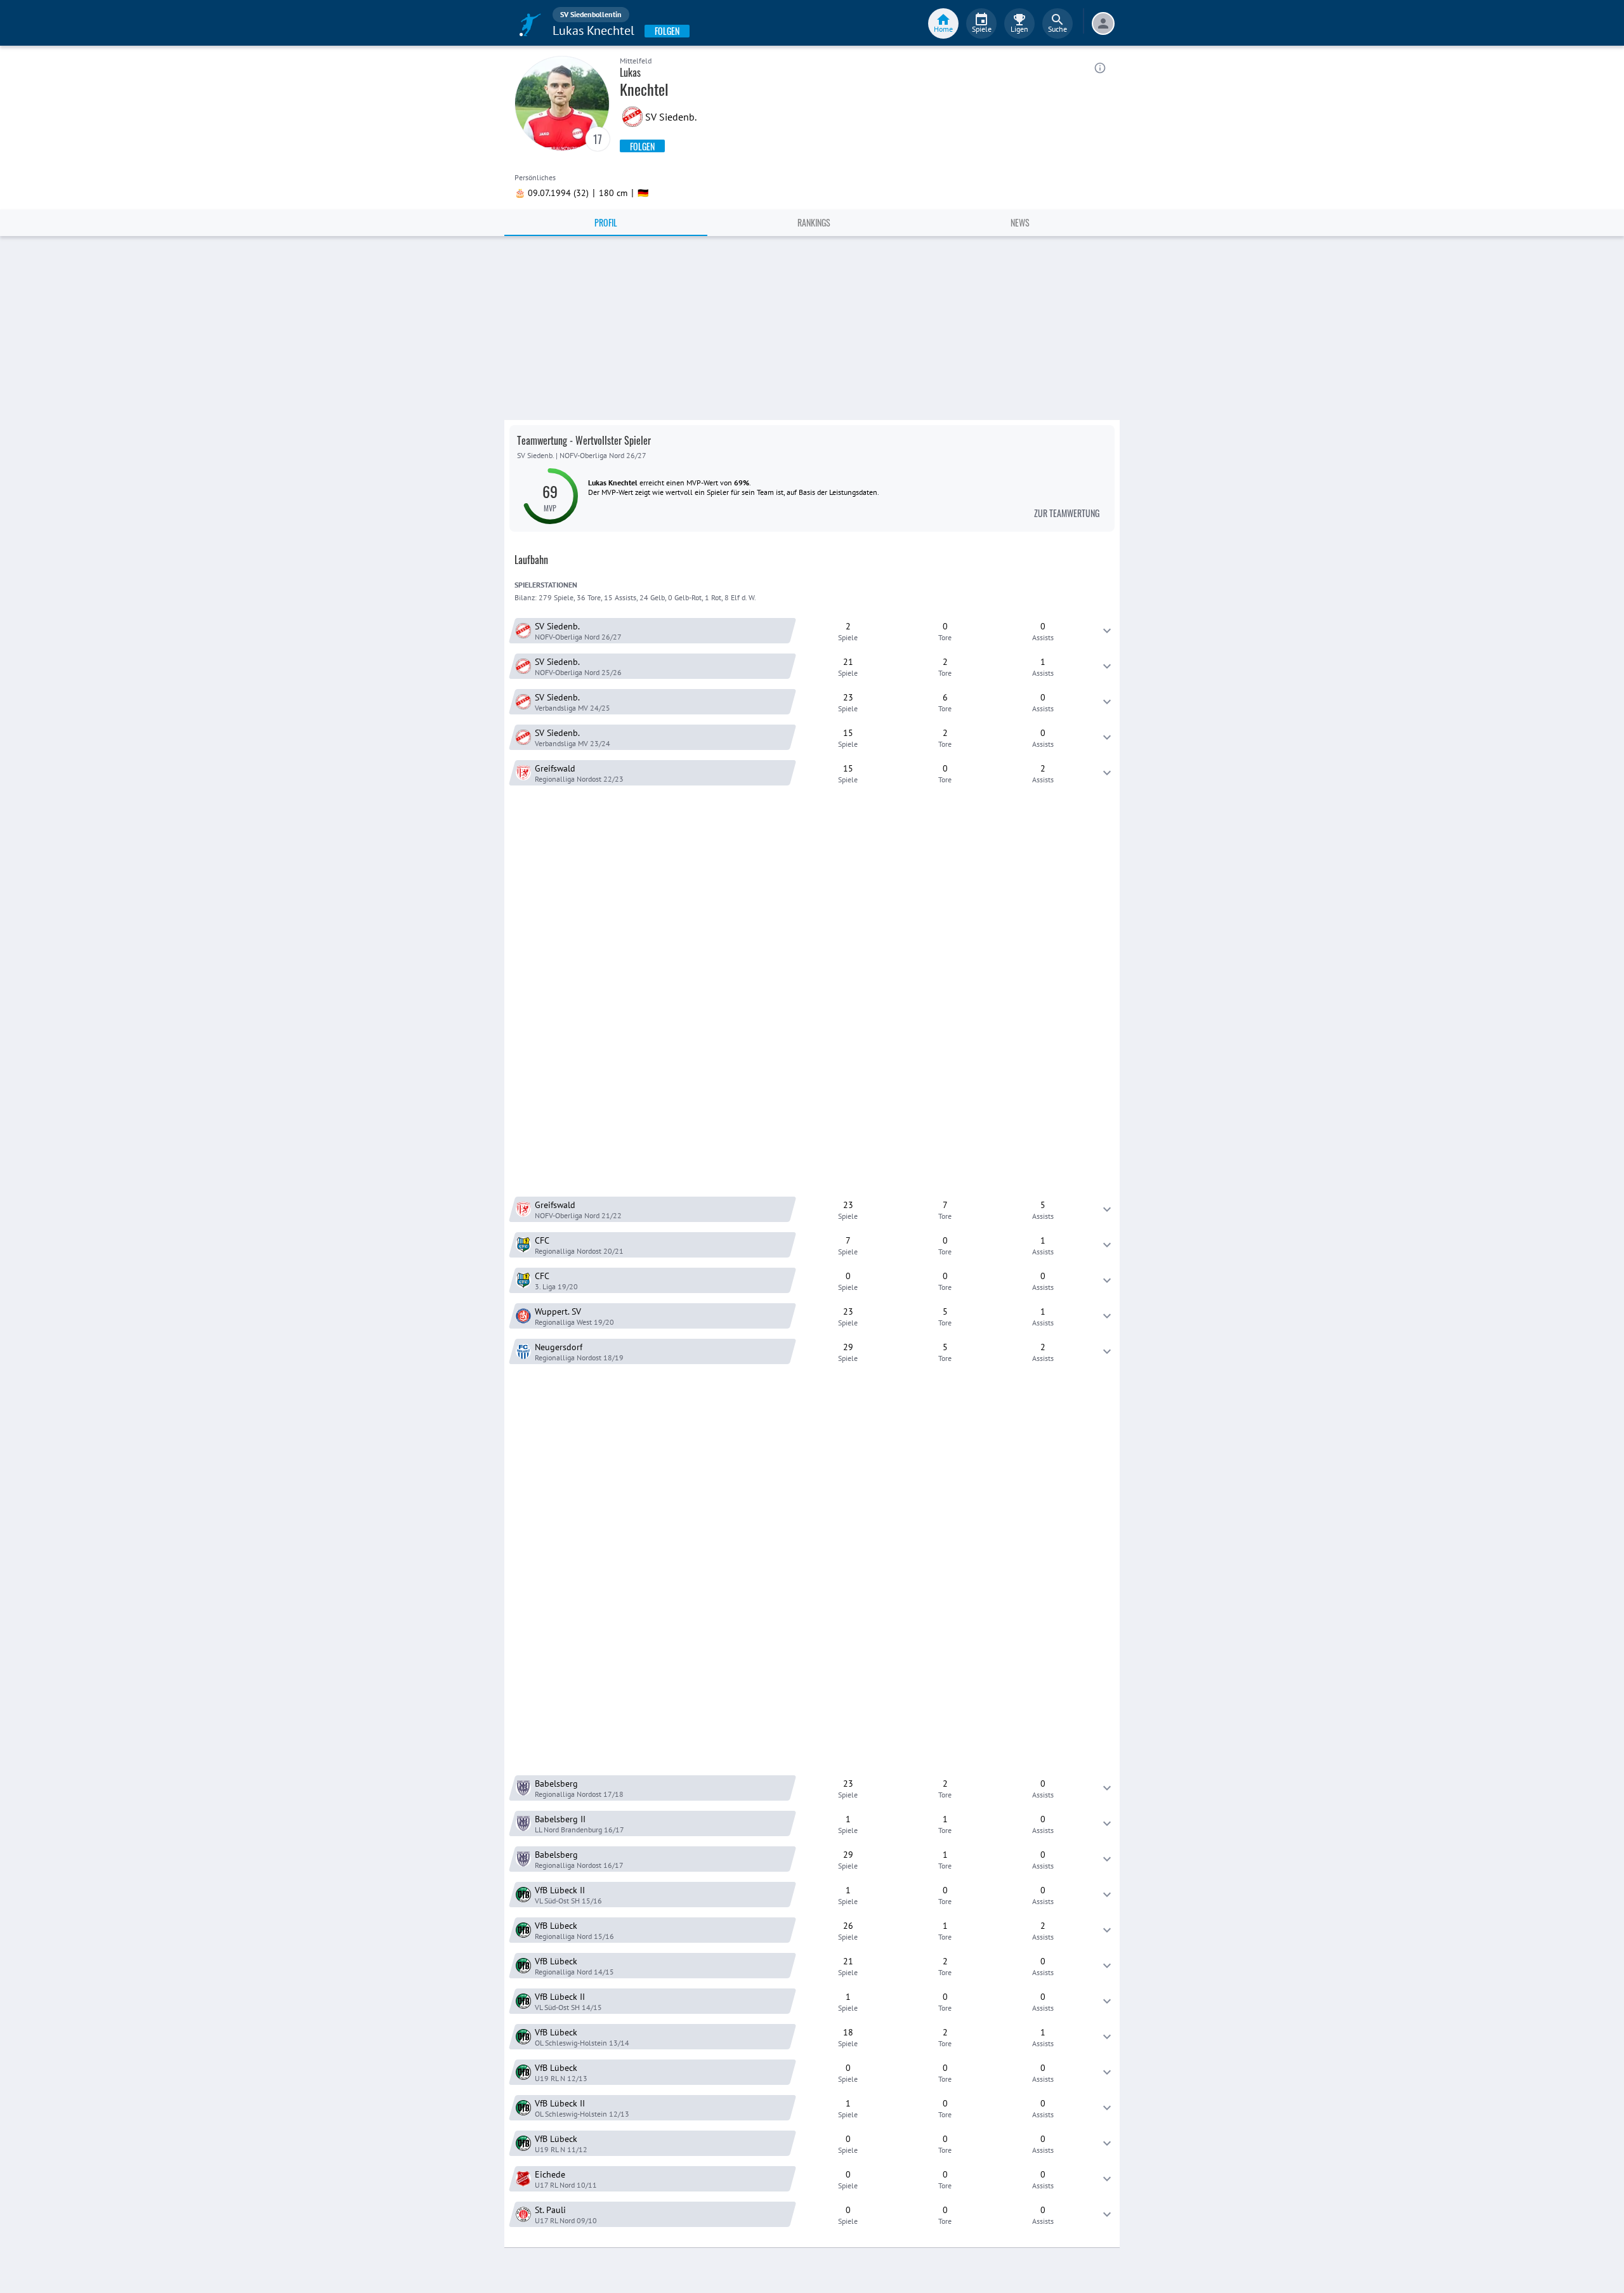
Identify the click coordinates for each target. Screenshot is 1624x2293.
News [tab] (1020, 222)
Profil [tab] (606, 222)
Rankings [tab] (814, 222)
